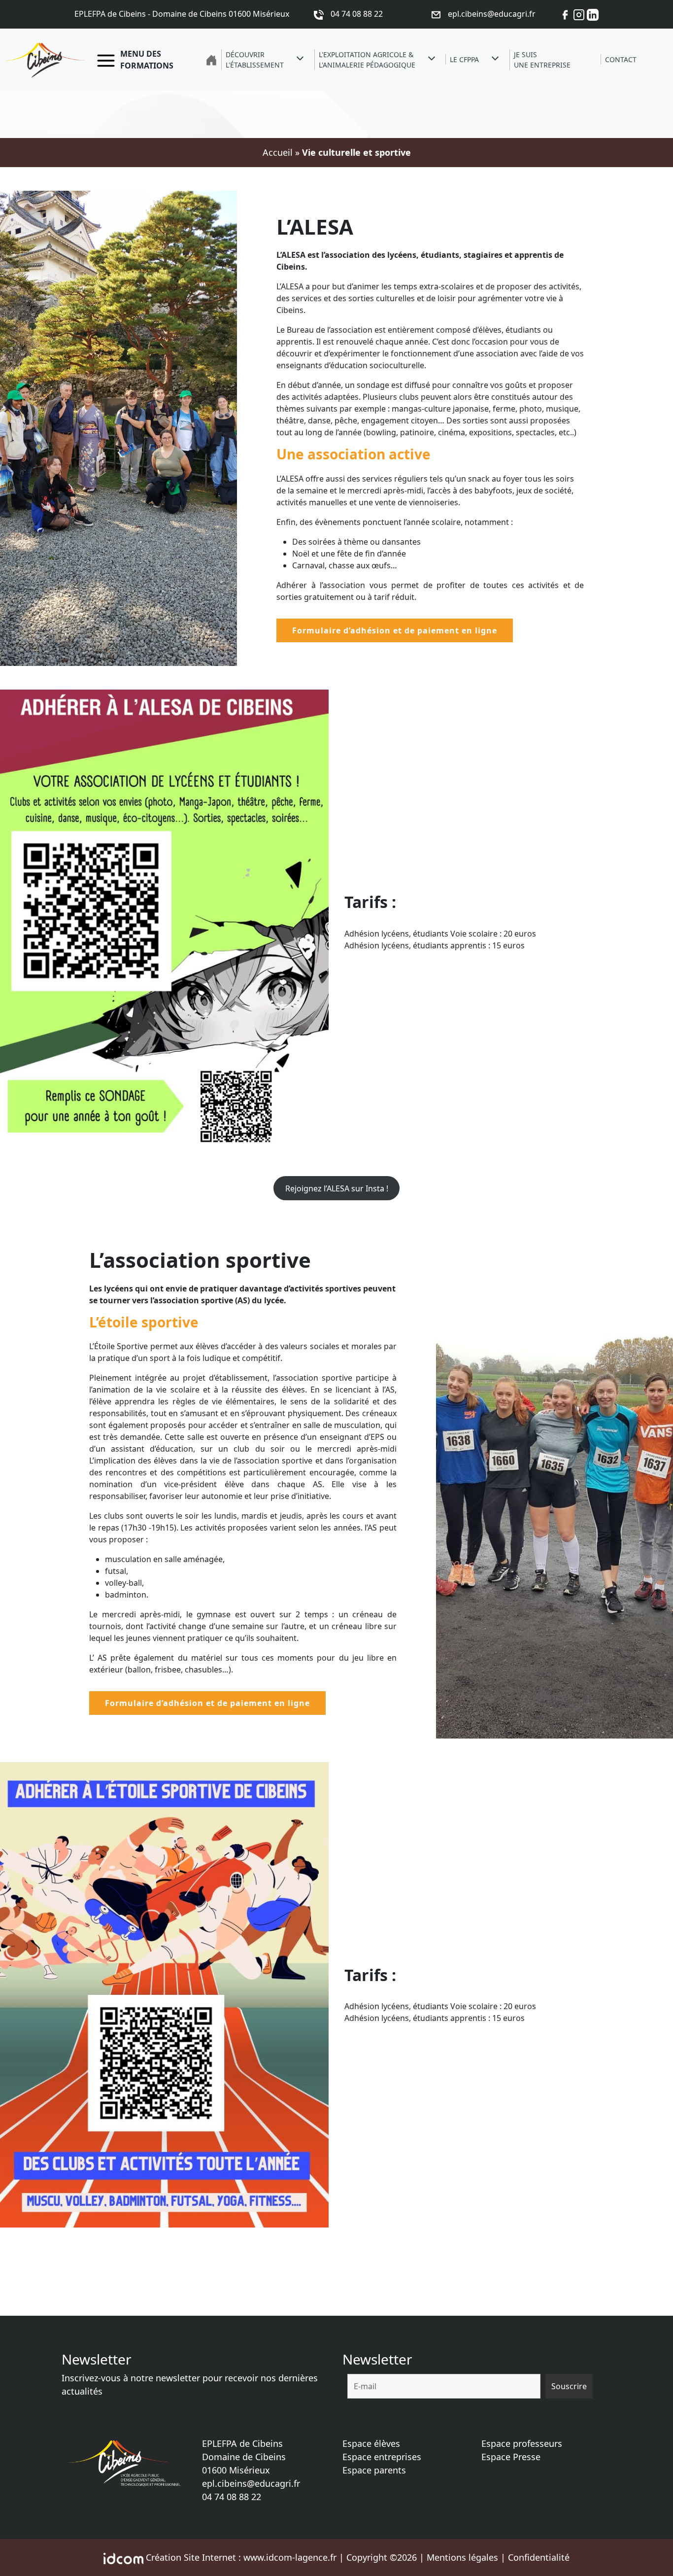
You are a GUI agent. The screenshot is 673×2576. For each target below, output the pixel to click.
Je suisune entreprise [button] (542, 60)
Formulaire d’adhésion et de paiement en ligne (395, 630)
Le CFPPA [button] (464, 59)
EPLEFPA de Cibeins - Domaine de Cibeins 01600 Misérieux (182, 14)
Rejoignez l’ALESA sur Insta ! (337, 1188)
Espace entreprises (382, 2457)
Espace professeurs (522, 2443)
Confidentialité (539, 2557)
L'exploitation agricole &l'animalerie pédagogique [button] (367, 60)
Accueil (278, 152)
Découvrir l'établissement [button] (255, 60)
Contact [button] (621, 59)
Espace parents (374, 2470)
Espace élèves (371, 2443)
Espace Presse (511, 2457)
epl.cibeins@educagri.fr (251, 2483)
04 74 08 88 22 (232, 2497)
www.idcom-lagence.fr (290, 2557)
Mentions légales (462, 2557)
